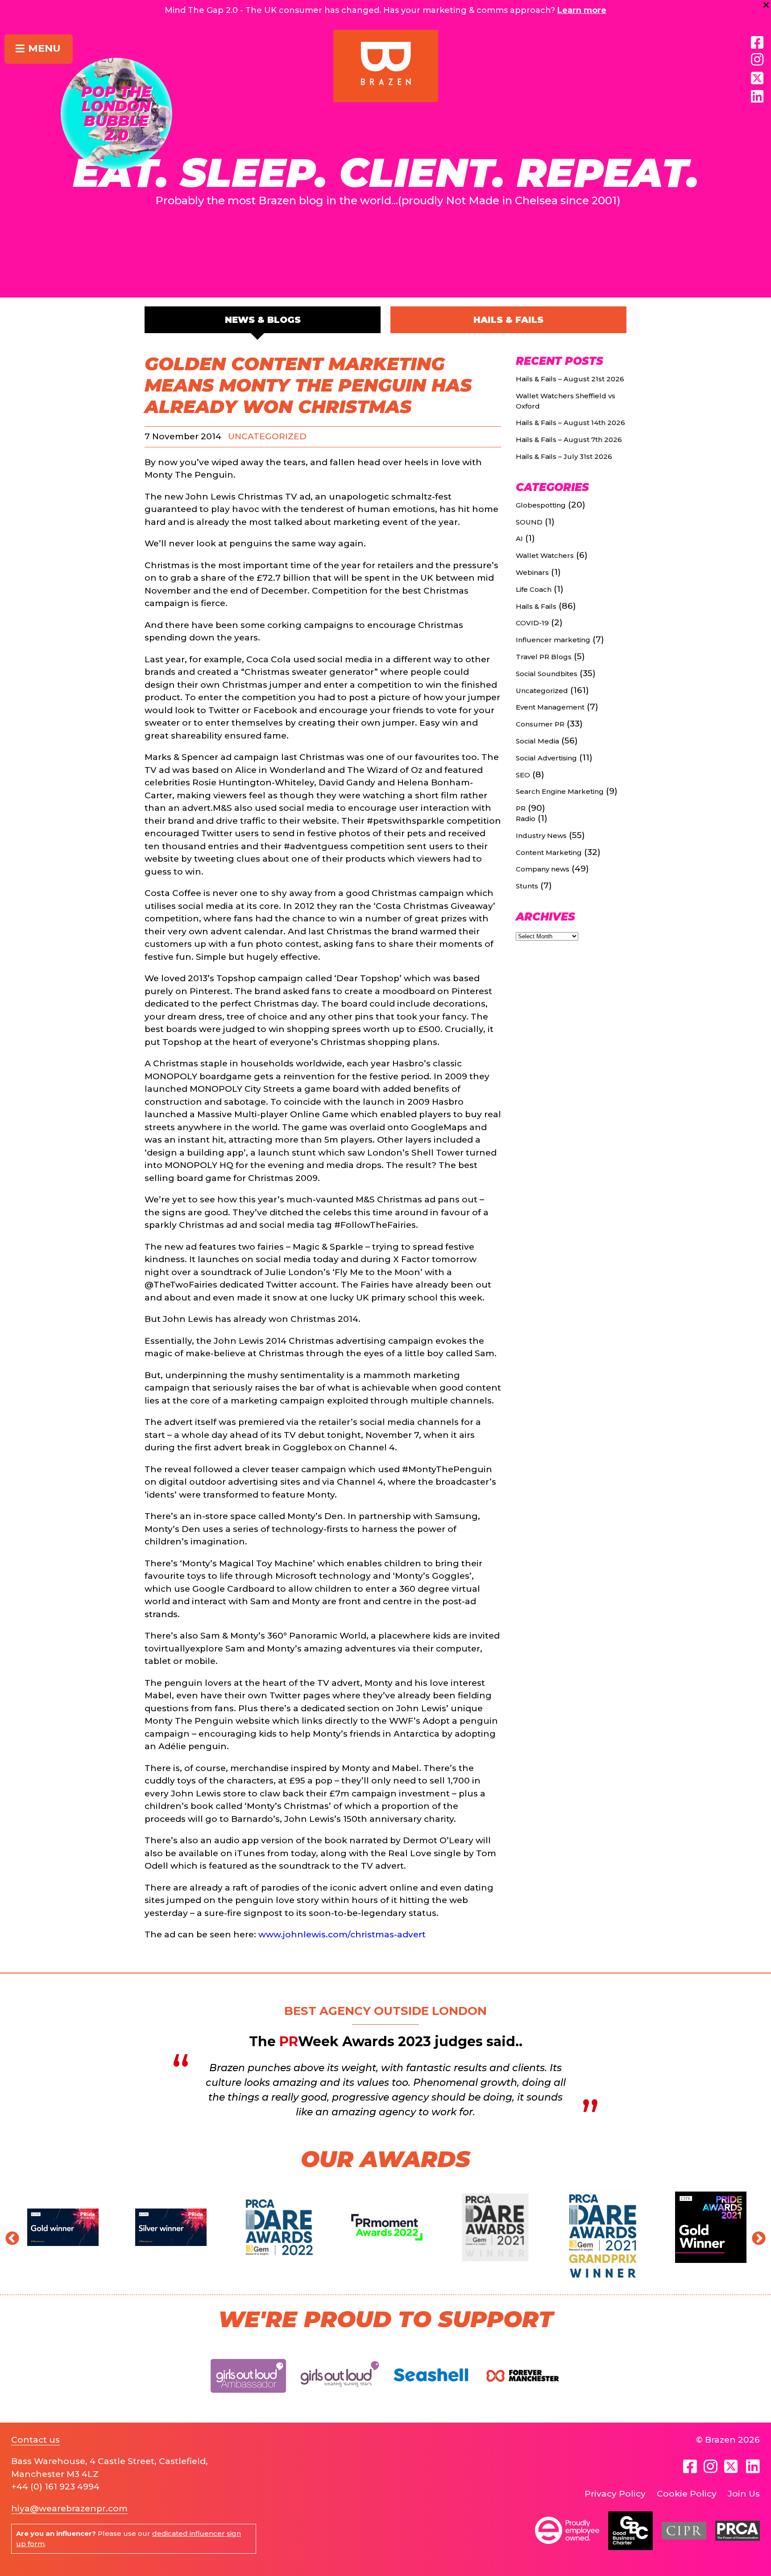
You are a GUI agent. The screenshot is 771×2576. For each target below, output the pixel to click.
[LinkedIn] (757, 97)
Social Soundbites (547, 674)
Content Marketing (549, 852)
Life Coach (534, 589)
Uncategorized (267, 436)
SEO (523, 775)
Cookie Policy (687, 2494)
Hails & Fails (508, 320)
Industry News (541, 836)
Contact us (35, 2440)
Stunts (527, 886)
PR (521, 808)
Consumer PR (540, 724)
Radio (526, 819)
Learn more (582, 10)
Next (755, 2236)
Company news (543, 869)
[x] (757, 78)
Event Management (550, 707)
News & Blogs (263, 320)
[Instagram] (757, 60)
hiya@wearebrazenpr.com (69, 2508)
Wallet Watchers (545, 555)
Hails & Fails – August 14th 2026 (570, 423)
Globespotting (541, 505)
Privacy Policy (615, 2494)
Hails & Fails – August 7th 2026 (569, 440)
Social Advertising (546, 758)
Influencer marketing (553, 640)
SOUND (529, 522)
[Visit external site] (249, 2400)
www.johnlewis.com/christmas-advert (341, 1934)
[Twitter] (732, 2466)
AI (519, 539)
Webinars (532, 572)
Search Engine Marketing (560, 791)
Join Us (744, 2494)
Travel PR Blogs (544, 657)
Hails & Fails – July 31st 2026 (564, 456)
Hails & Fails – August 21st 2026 (570, 379)
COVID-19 (532, 623)
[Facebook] (757, 43)
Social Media (537, 741)
